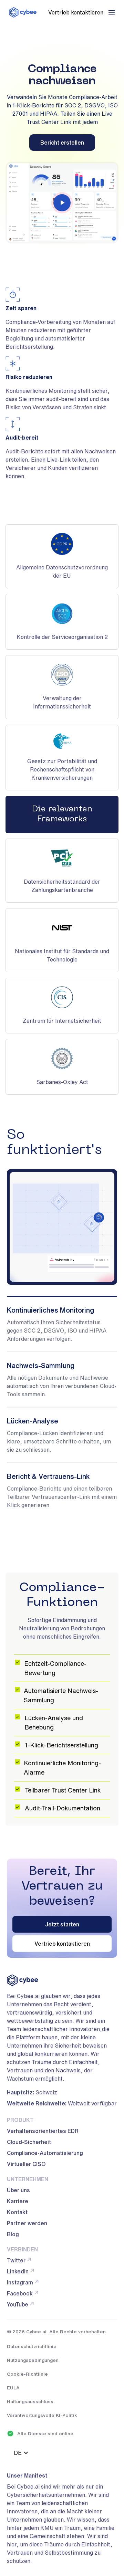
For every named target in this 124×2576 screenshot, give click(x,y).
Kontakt (17, 2212)
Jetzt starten (62, 1924)
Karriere (18, 2201)
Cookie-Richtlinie (27, 2374)
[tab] (62, 1323)
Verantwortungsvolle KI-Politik (42, 2415)
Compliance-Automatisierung (45, 2153)
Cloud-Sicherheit (29, 2142)
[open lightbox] (62, 203)
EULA (13, 2388)
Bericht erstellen (62, 143)
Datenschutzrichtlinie (32, 2346)
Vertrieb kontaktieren (62, 1944)
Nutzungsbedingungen (33, 2360)
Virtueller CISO (26, 2164)
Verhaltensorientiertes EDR (43, 2131)
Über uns (18, 2190)
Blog (13, 2234)
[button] (112, 12)
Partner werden (27, 2223)
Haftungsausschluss (30, 2401)
